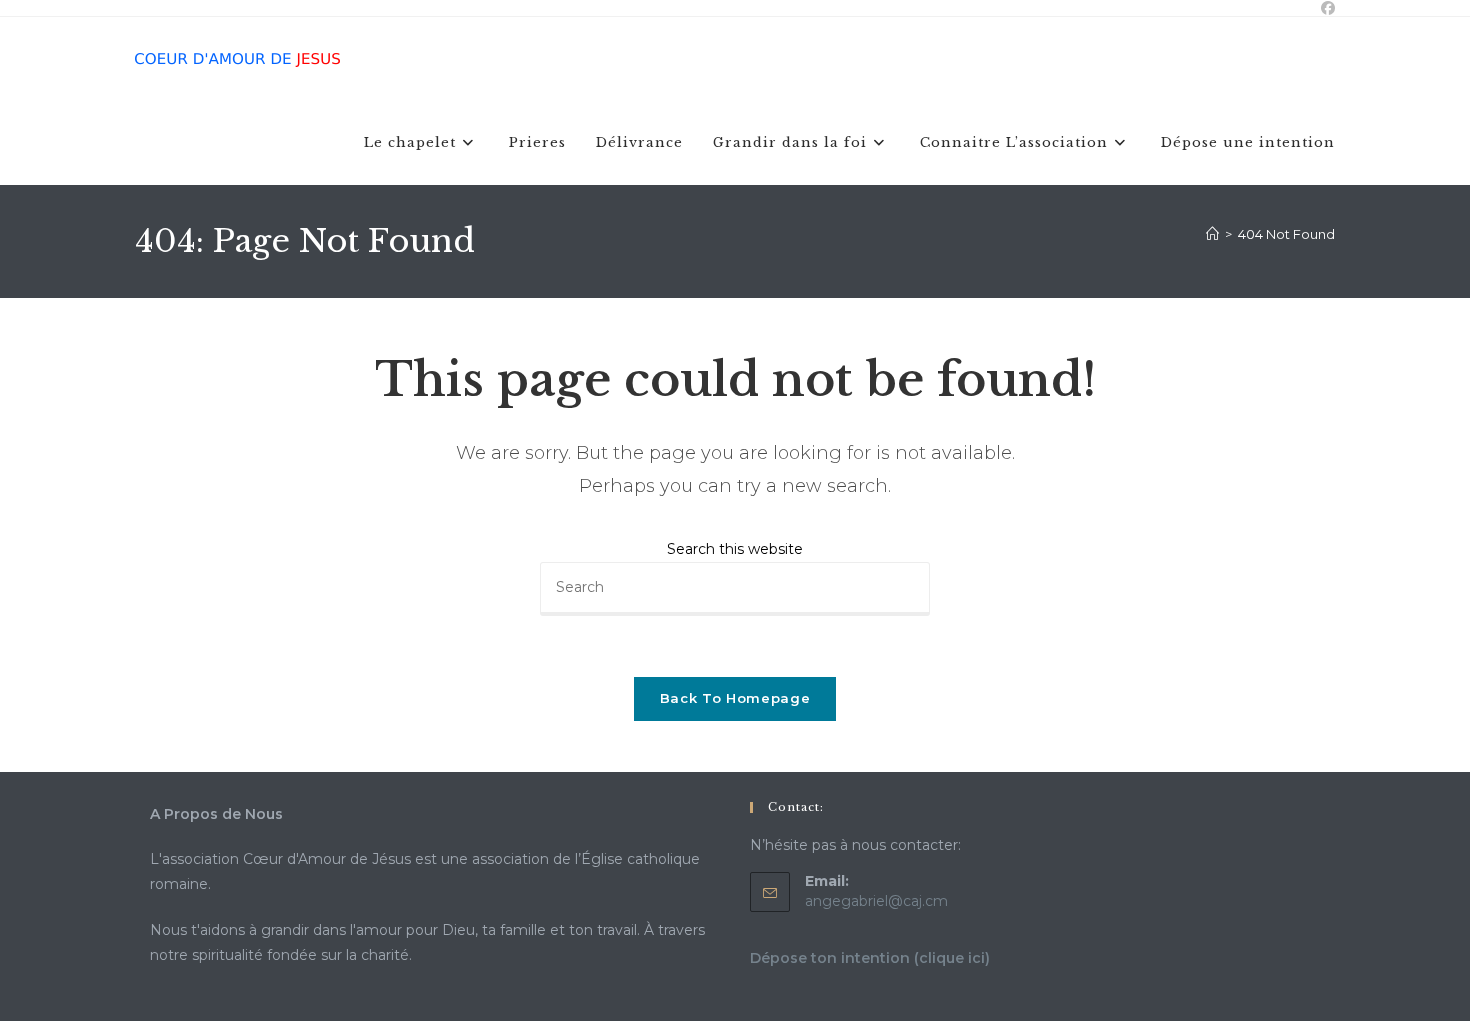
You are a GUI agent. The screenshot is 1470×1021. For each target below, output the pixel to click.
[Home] (1212, 234)
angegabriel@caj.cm (876, 901)
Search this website (735, 549)
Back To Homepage (735, 698)
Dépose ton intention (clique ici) (870, 958)
